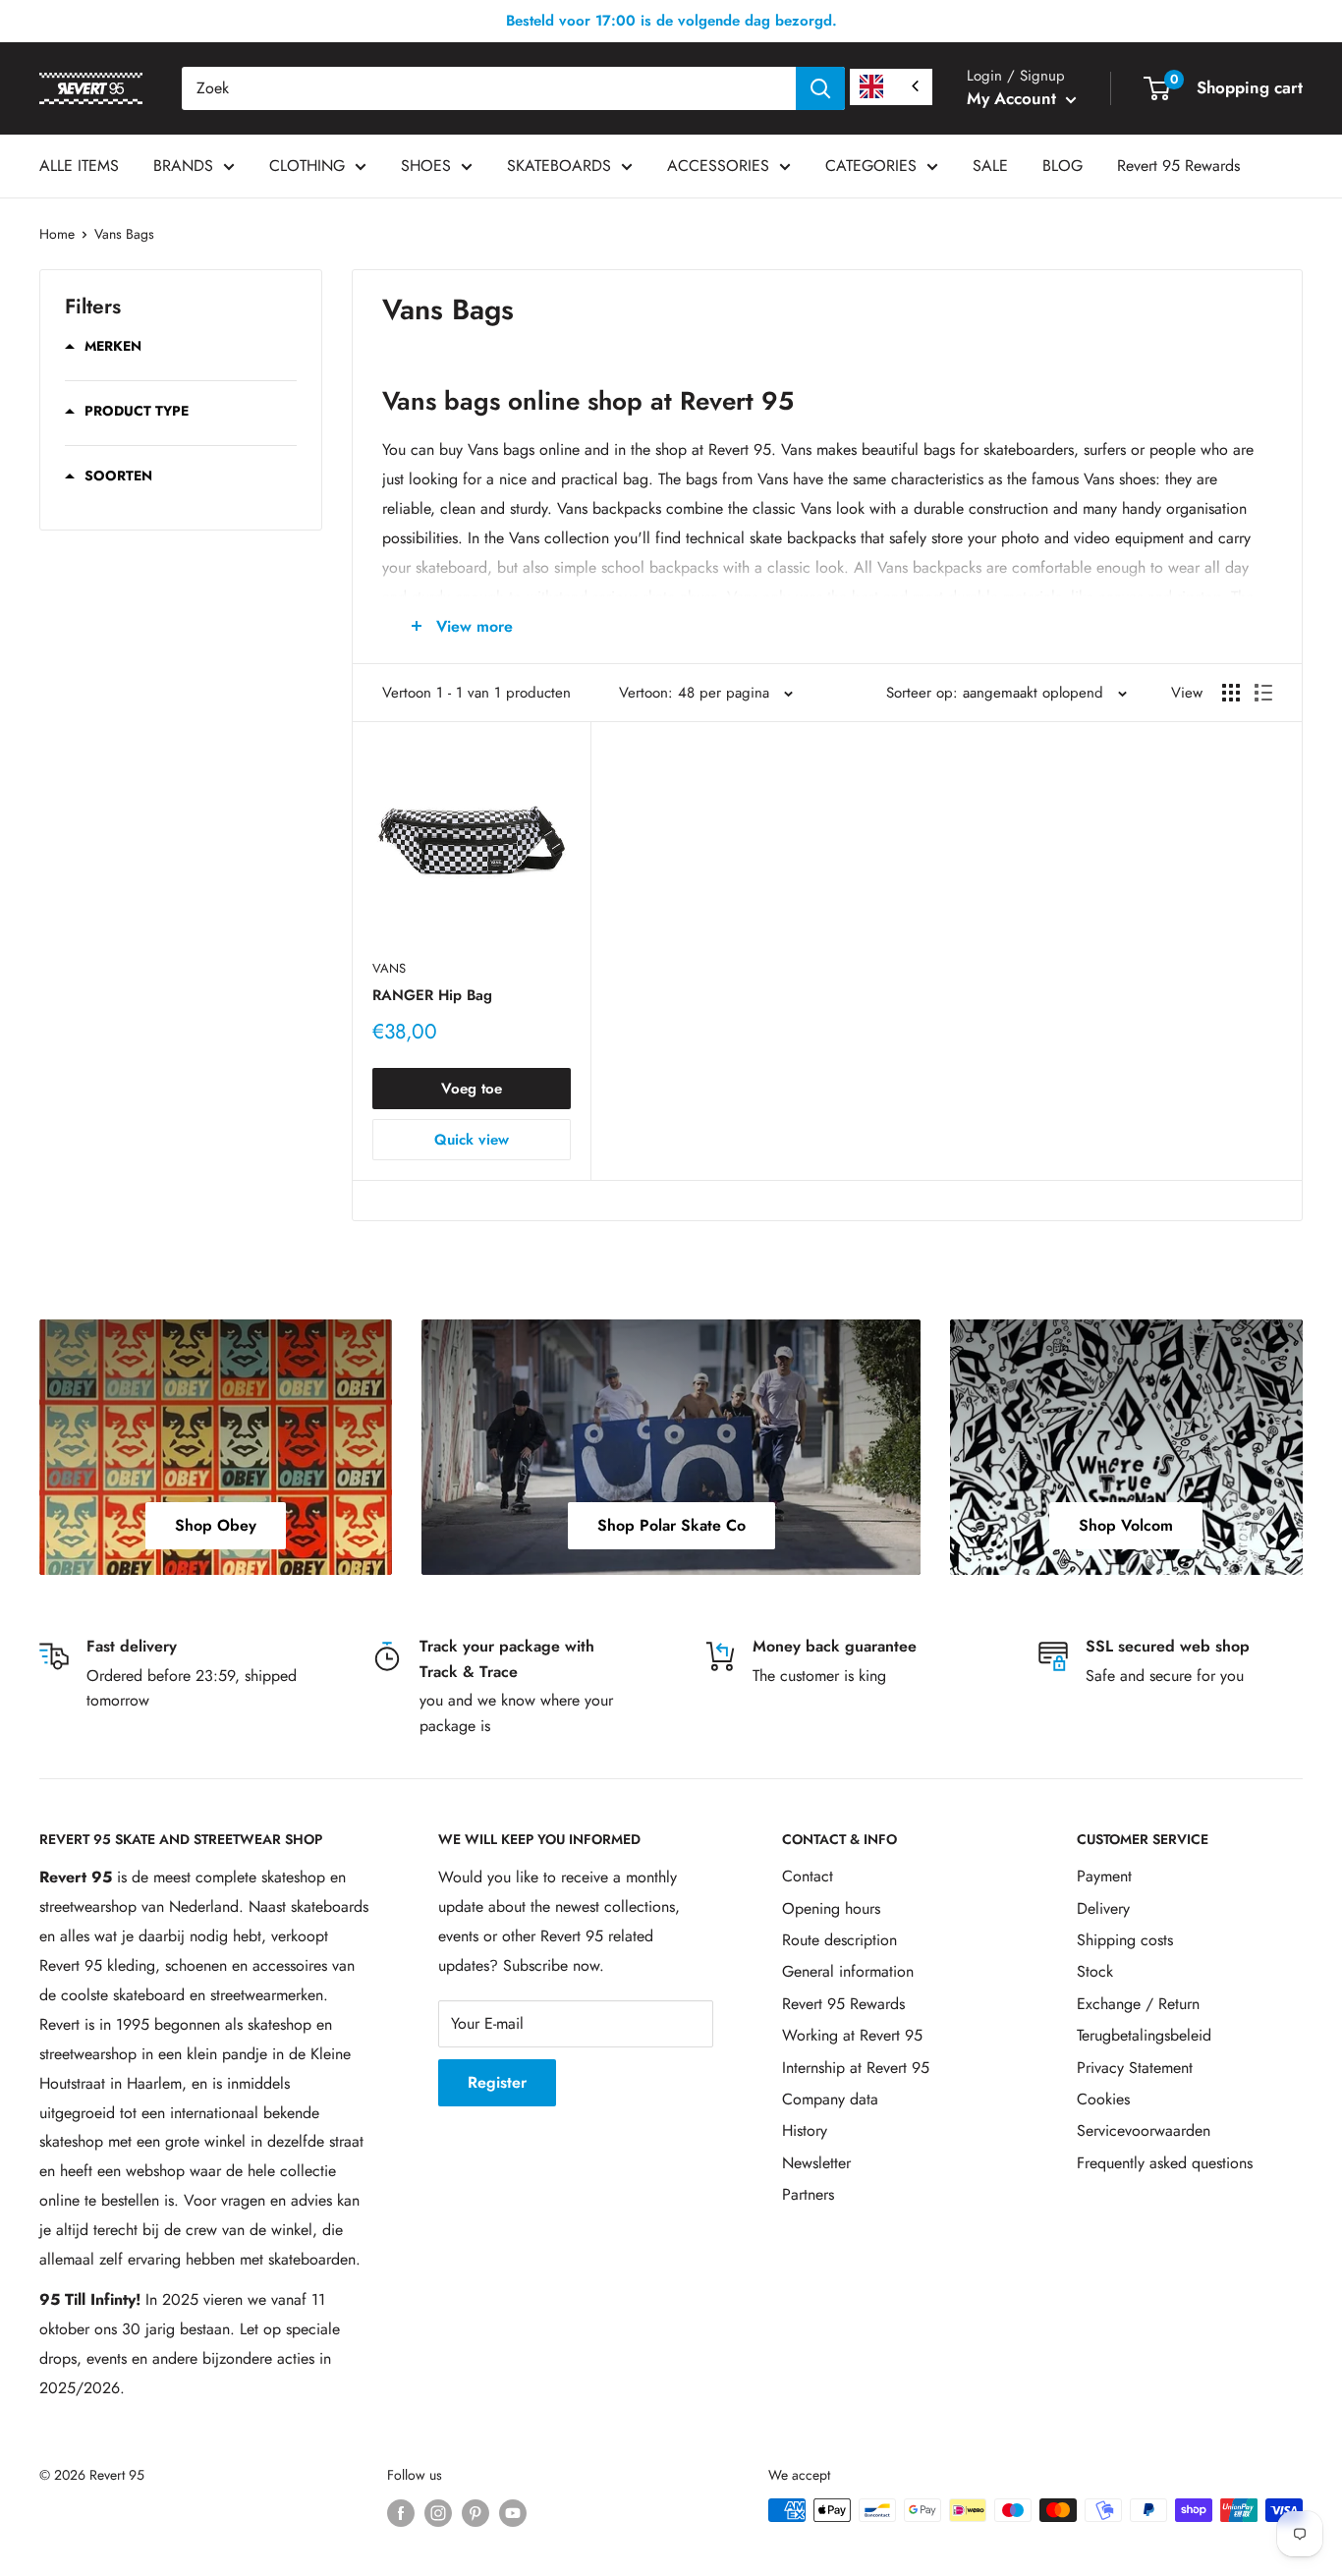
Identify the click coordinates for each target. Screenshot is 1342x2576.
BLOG (1062, 166)
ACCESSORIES (718, 166)
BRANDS (183, 166)
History (805, 2130)
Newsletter (816, 2163)
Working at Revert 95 (852, 2035)
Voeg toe (472, 1089)
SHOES (426, 166)
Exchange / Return (1138, 2004)
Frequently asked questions (1165, 2163)
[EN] (891, 87)
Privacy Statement (1135, 2068)
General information (848, 1971)
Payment (1104, 1876)
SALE (990, 166)
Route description (839, 1940)
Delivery (1103, 1908)
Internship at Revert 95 (856, 2068)
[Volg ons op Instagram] (438, 2513)
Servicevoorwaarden (1144, 2130)
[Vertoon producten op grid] (1231, 693)
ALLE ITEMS (79, 166)
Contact (808, 1876)
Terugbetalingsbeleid (1144, 2035)
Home (57, 234)
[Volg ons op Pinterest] (475, 2513)
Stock (1095, 1971)
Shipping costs (1125, 1940)
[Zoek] (820, 88)
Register (497, 2082)
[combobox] (489, 88)
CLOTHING (307, 166)
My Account (1014, 98)
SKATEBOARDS (559, 166)
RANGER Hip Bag (432, 995)
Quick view (472, 1140)
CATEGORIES (871, 166)
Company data (830, 2099)
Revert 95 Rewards (1178, 166)
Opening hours (831, 1908)
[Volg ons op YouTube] (513, 2513)
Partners (808, 2194)
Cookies (1103, 2099)
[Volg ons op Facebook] (401, 2513)
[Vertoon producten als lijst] (1263, 693)
